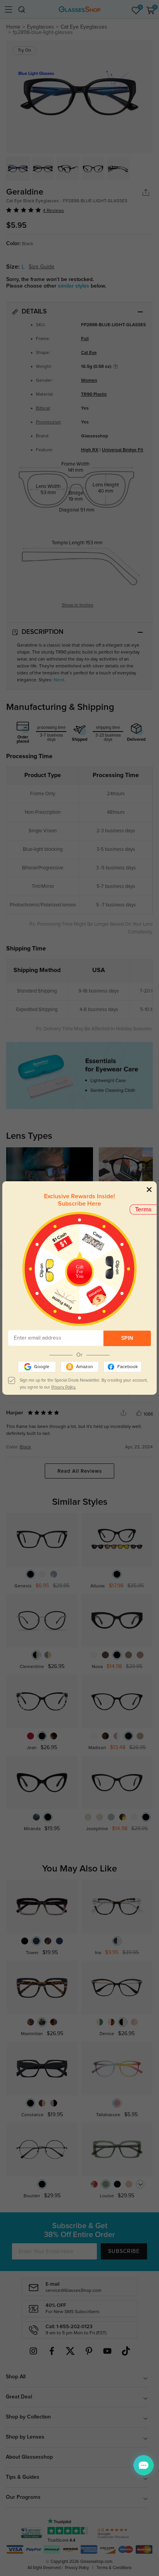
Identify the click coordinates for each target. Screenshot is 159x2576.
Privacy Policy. (64, 1387)
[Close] (149, 1189)
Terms (143, 1209)
